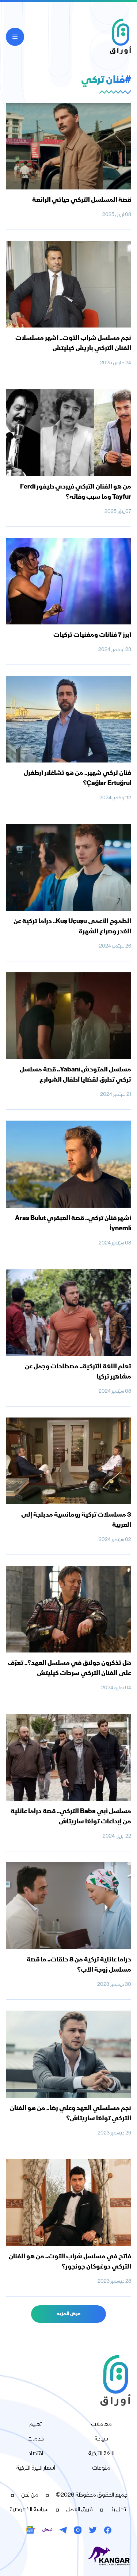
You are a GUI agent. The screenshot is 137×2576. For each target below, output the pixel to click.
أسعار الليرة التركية (36, 2469)
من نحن (30, 2495)
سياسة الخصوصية (29, 2510)
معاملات (101, 2425)
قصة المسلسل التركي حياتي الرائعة (81, 200)
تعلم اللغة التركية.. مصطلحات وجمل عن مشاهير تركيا (78, 1372)
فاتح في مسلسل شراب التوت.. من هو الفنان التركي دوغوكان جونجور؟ (70, 2262)
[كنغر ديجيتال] (68, 2556)
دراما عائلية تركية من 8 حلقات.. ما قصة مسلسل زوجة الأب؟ (79, 1965)
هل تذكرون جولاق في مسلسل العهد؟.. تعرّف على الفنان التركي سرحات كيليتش (69, 1669)
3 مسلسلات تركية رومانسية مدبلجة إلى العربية (76, 1520)
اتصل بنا (119, 2510)
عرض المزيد (68, 2314)
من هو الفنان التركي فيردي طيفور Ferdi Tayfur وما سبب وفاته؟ (76, 492)
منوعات (101, 2469)
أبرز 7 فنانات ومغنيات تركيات (92, 635)
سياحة (101, 2439)
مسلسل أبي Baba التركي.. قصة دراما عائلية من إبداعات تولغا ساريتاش (71, 1817)
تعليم (36, 2425)
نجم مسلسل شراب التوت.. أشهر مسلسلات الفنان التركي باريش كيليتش (73, 344)
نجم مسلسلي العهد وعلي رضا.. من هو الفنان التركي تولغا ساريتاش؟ (71, 2114)
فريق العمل (79, 2510)
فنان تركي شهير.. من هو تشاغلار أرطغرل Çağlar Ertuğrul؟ (77, 779)
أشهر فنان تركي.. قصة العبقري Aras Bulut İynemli (73, 1224)
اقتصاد (36, 2454)
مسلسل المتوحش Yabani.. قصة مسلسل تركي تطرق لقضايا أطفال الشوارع (75, 1075)
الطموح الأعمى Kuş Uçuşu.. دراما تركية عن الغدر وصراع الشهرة (72, 927)
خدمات (36, 2439)
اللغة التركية (101, 2454)
